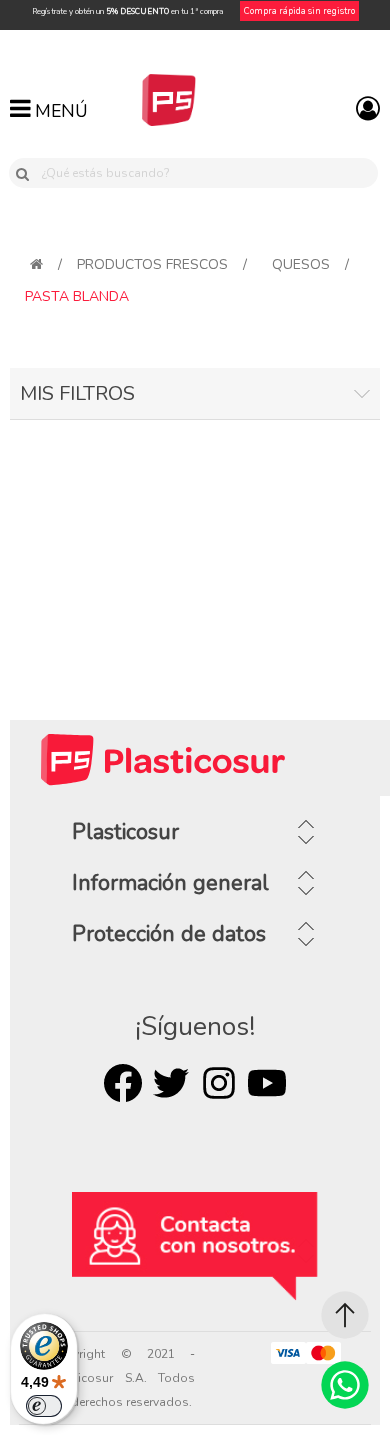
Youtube (267, 1083)
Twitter (171, 1083)
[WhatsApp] (345, 1385)
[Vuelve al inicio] (36, 264)
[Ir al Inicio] (345, 1315)
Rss (219, 1083)
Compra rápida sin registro (299, 11)
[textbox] (206, 173)
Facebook (123, 1083)
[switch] (44, 1406)
